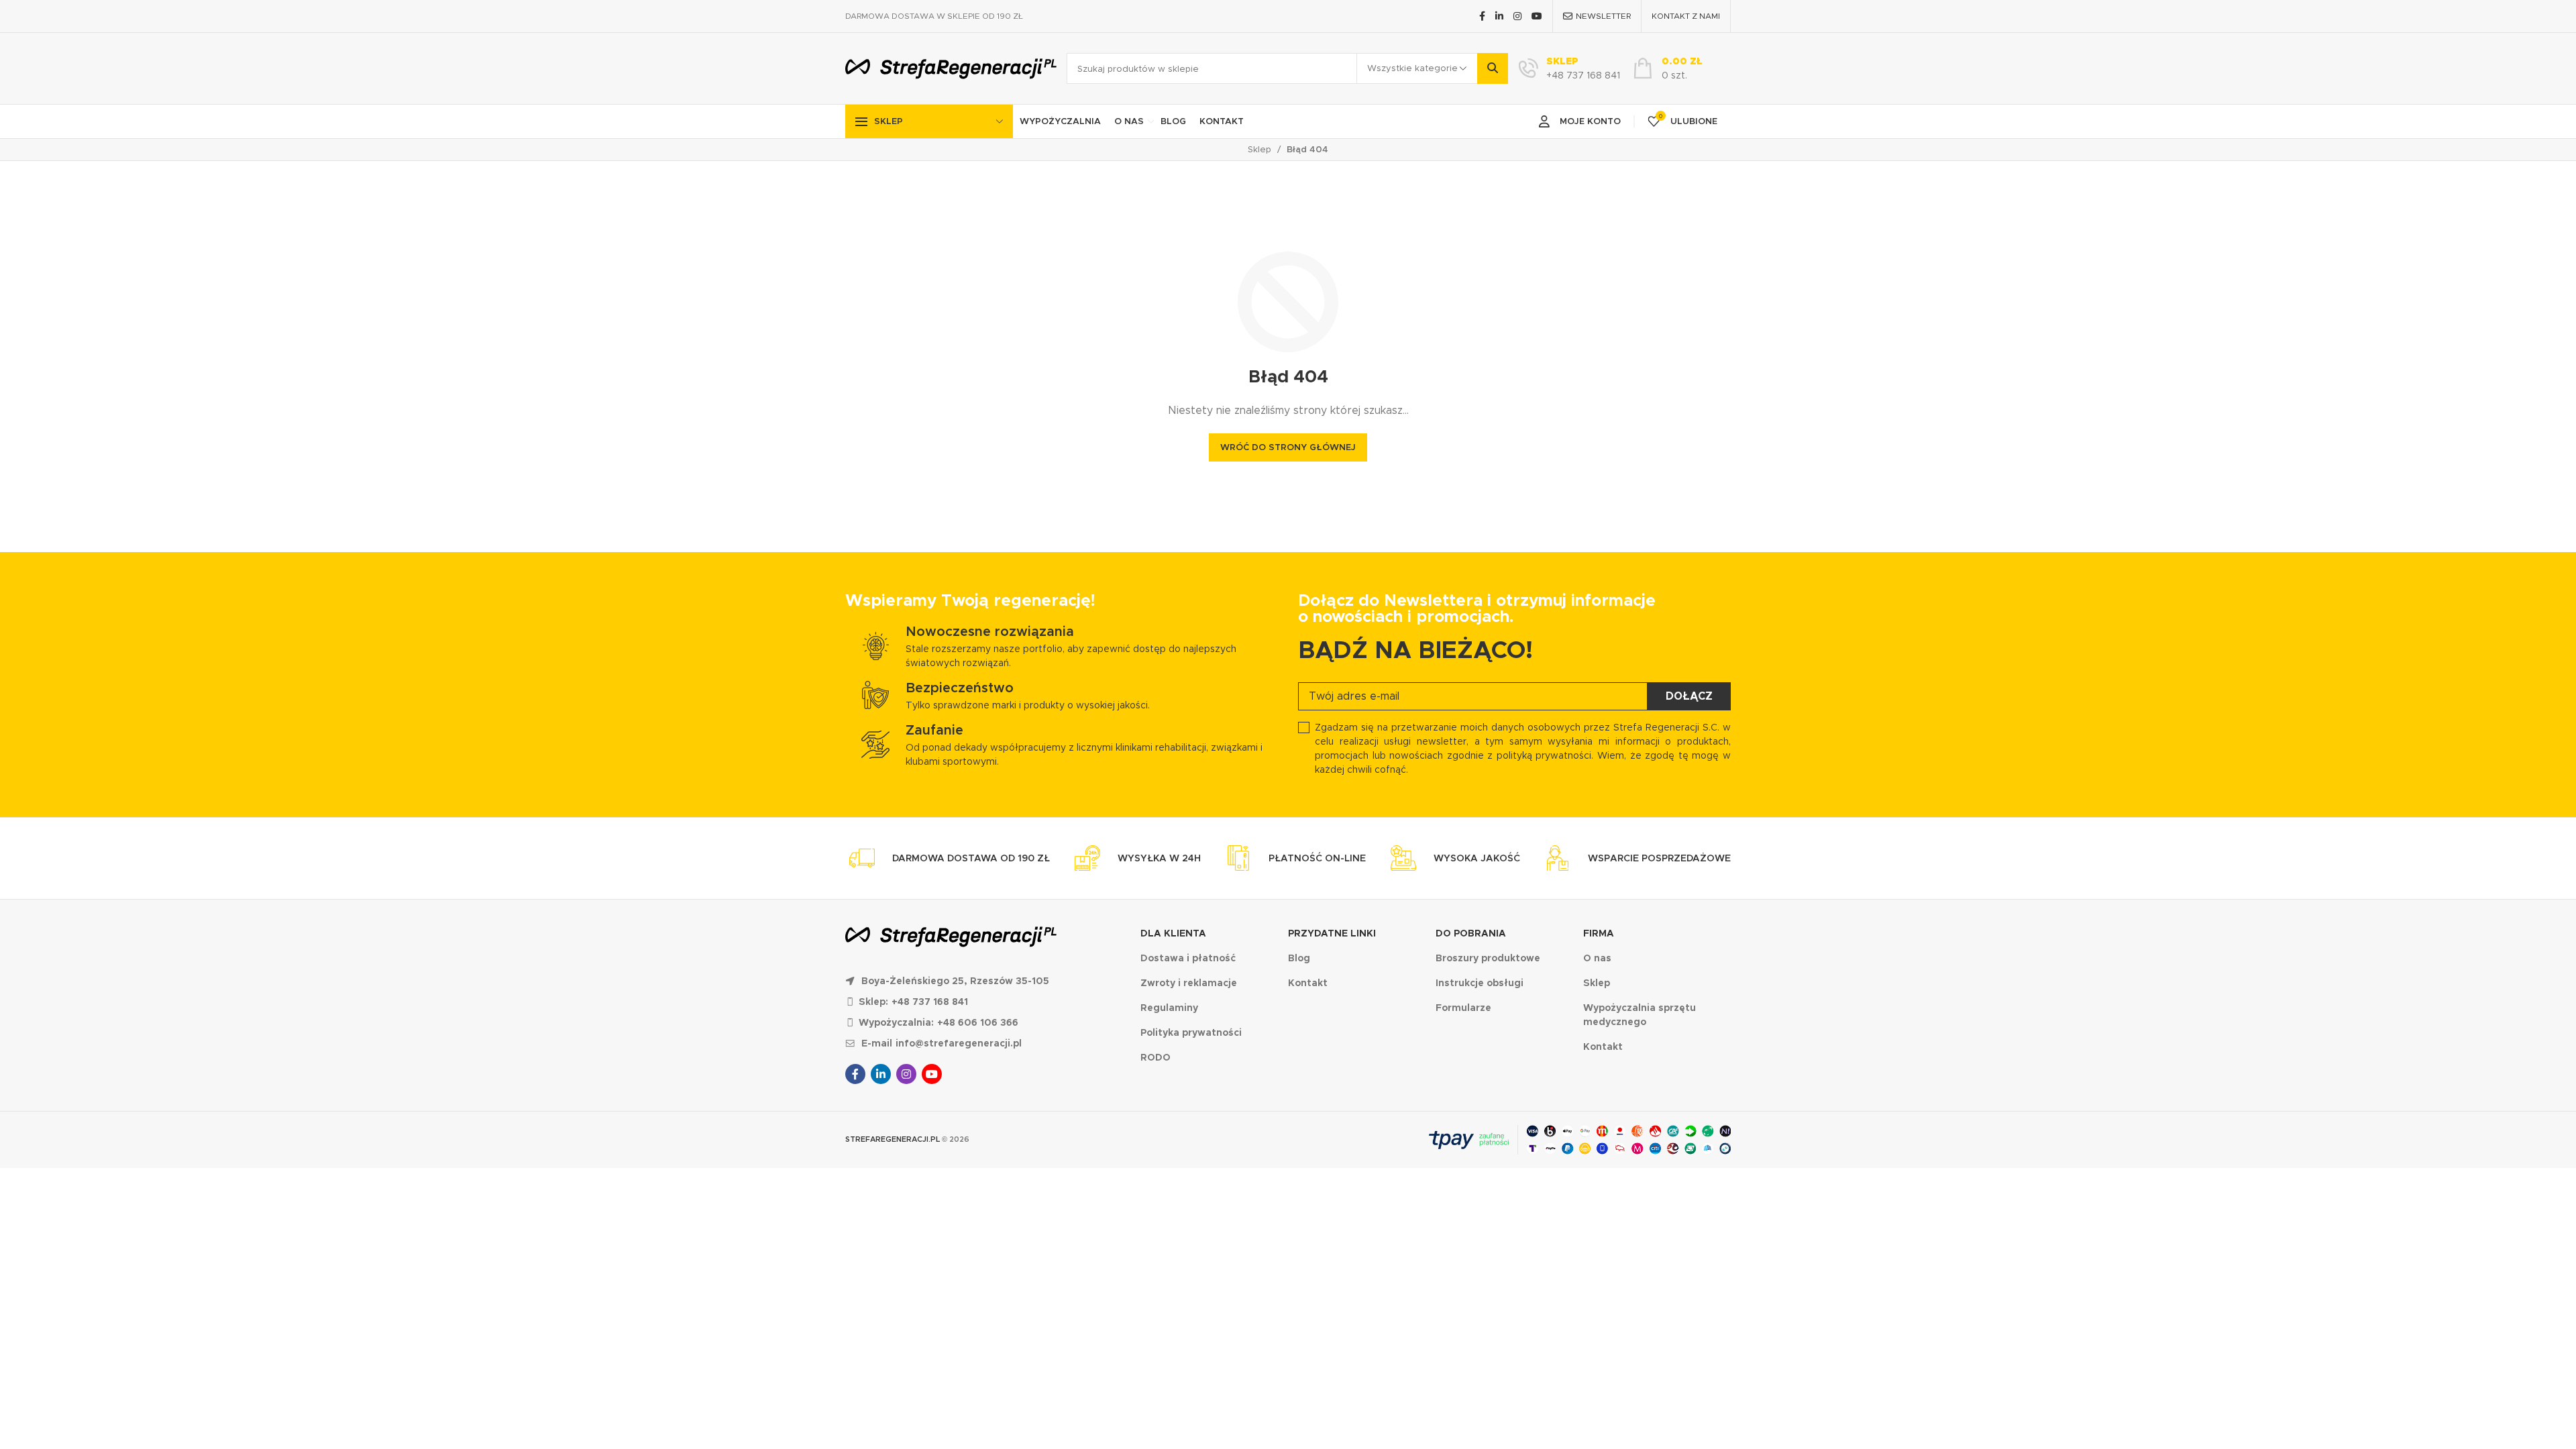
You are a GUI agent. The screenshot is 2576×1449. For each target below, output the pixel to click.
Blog (1173, 121)
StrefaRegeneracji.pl (893, 1139)
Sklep (889, 121)
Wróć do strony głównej (1288, 447)
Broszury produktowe (1488, 958)
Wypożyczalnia (1060, 121)
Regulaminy (1169, 1008)
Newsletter (1603, 16)
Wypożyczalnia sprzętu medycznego (1640, 1015)
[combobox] (1417, 68)
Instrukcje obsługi (1480, 983)
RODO (1156, 1057)
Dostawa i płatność (1188, 958)
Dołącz (1689, 696)
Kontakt (1222, 121)
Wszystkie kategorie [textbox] (1412, 68)
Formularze (1463, 1008)
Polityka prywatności (1191, 1032)
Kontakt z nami (1686, 16)
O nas (1129, 121)
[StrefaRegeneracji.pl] (951, 69)
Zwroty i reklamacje (1189, 983)
